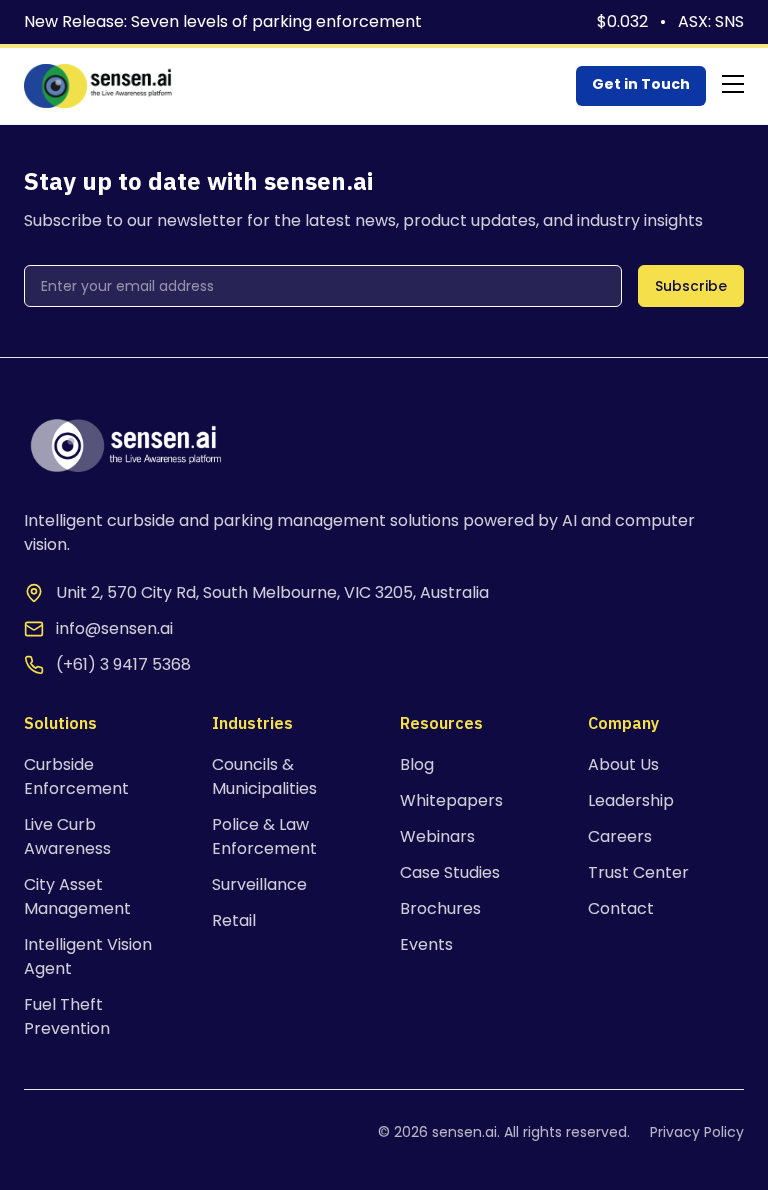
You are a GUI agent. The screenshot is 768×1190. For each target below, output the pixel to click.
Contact (621, 908)
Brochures (440, 908)
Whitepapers (451, 800)
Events (426, 944)
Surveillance (259, 884)
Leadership (631, 800)
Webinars (437, 836)
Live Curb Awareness (67, 836)
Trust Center (638, 872)
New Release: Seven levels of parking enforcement (223, 21)
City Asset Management (77, 896)
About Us (623, 764)
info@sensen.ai (114, 628)
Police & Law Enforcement (264, 836)
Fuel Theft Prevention (67, 1016)
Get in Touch (641, 84)
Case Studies (450, 872)
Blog (417, 764)
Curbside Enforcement (76, 776)
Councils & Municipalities (264, 776)
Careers (620, 836)
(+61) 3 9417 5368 (123, 664)
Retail (234, 920)
